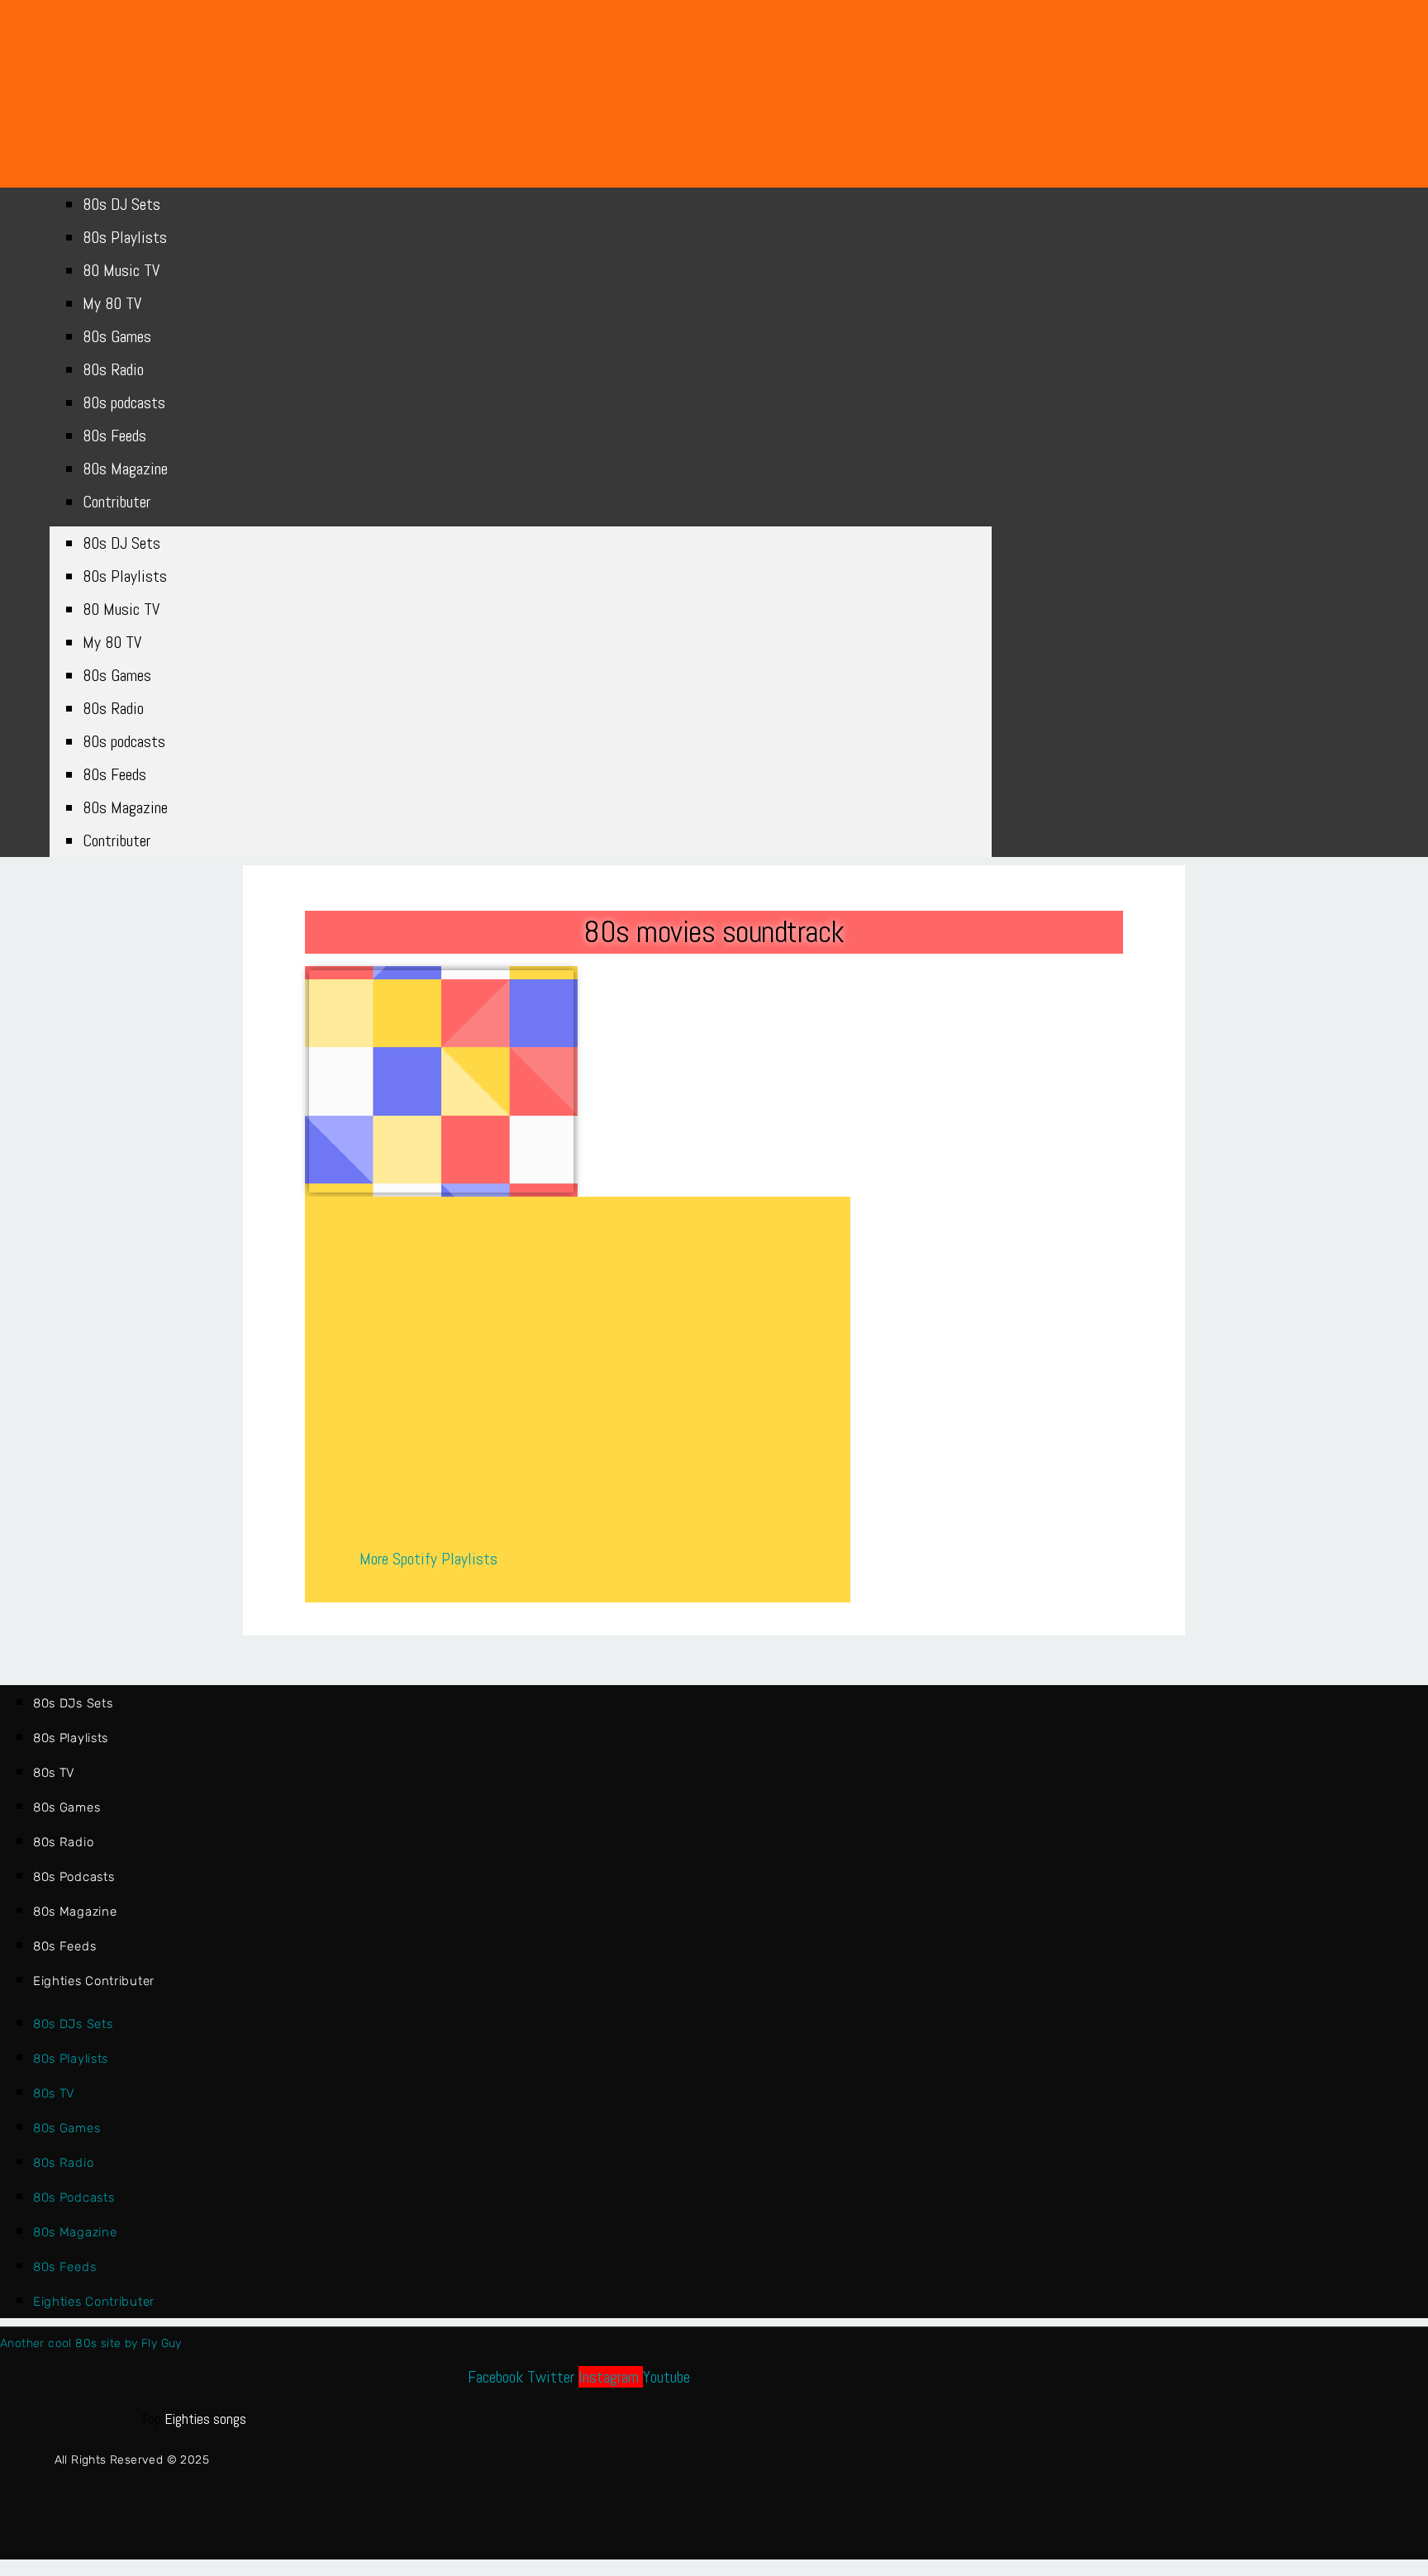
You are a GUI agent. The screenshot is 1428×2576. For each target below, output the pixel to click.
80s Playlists (125, 237)
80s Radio (113, 369)
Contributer (117, 502)
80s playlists (71, 1738)
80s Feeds (114, 436)
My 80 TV (112, 303)
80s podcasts (124, 402)
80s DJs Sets (73, 1703)
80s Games (117, 336)
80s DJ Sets (121, 204)
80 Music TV (121, 270)
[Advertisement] (441, 1081)
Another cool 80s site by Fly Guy (91, 2343)
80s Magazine (125, 469)
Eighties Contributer (94, 1981)
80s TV (54, 1773)
